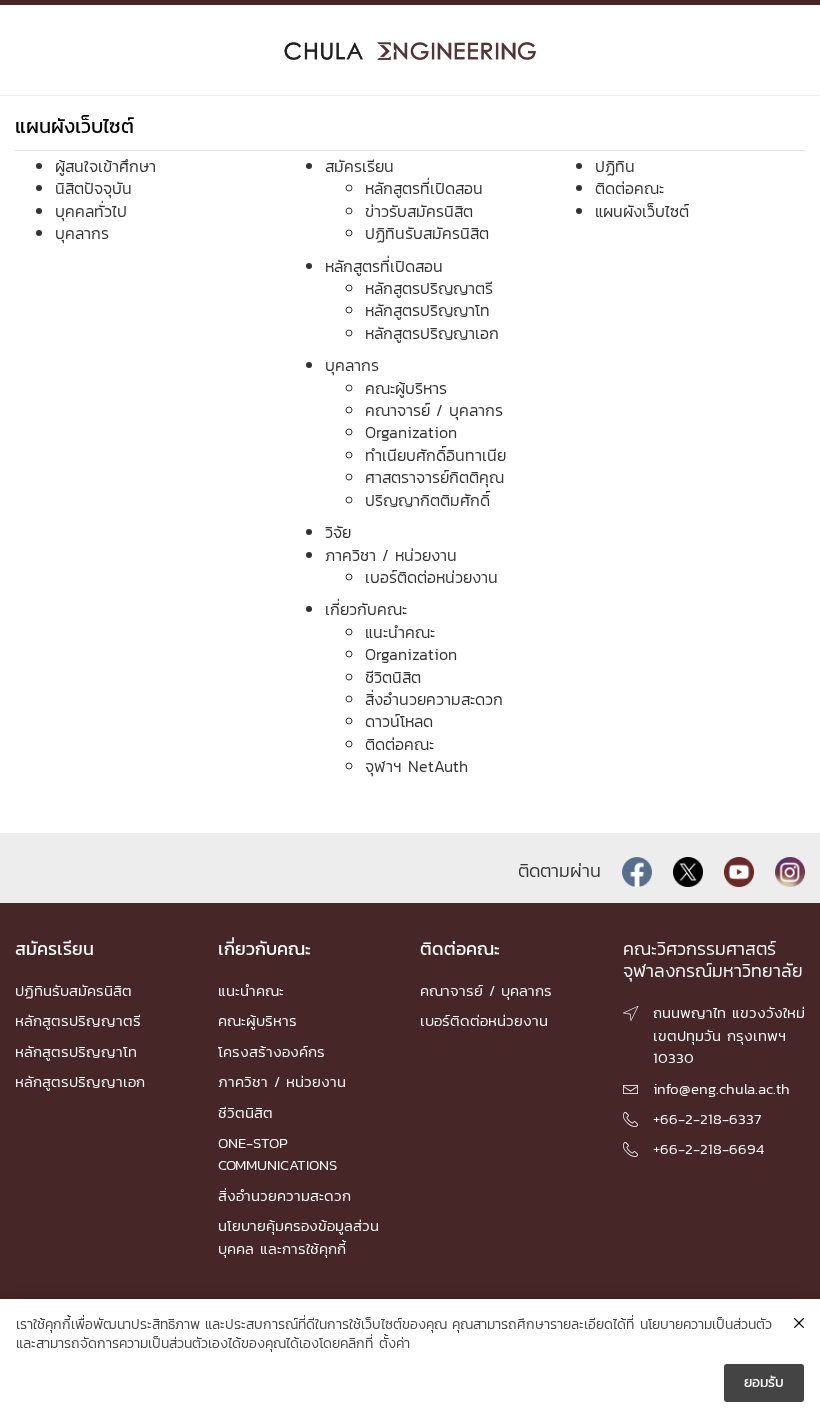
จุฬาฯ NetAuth (416, 766)
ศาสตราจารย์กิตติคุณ (434, 477)
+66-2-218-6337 (707, 1118)
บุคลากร (82, 233)
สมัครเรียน (359, 166)
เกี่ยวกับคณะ (366, 609)
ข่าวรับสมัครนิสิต (419, 211)
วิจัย (338, 532)
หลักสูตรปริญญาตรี (429, 288)
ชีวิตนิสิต (393, 677)
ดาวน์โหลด (399, 721)
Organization (411, 432)
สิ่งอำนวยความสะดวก (434, 699)
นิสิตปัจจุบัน (93, 188)
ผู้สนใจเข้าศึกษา (105, 166)
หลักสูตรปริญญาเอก (432, 333)
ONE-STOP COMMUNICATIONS (277, 1153)
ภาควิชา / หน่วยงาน (391, 555)
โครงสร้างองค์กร (271, 1051)
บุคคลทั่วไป (91, 211)
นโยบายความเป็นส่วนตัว (706, 1325)
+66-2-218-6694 (708, 1148)
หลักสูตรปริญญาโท (427, 310)
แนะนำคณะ (400, 632)
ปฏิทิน (615, 166)
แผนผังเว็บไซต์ (642, 211)
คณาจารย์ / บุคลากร (434, 410)
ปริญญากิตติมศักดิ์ (427, 500)
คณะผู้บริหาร (406, 388)
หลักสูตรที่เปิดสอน (424, 188)
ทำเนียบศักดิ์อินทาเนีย (435, 455)
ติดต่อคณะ (399, 744)
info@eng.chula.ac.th (721, 1088)
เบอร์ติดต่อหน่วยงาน (431, 577)
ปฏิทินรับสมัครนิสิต (427, 233)
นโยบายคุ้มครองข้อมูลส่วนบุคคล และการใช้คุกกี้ (298, 1236)
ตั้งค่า (394, 1344)
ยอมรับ (764, 1382)
